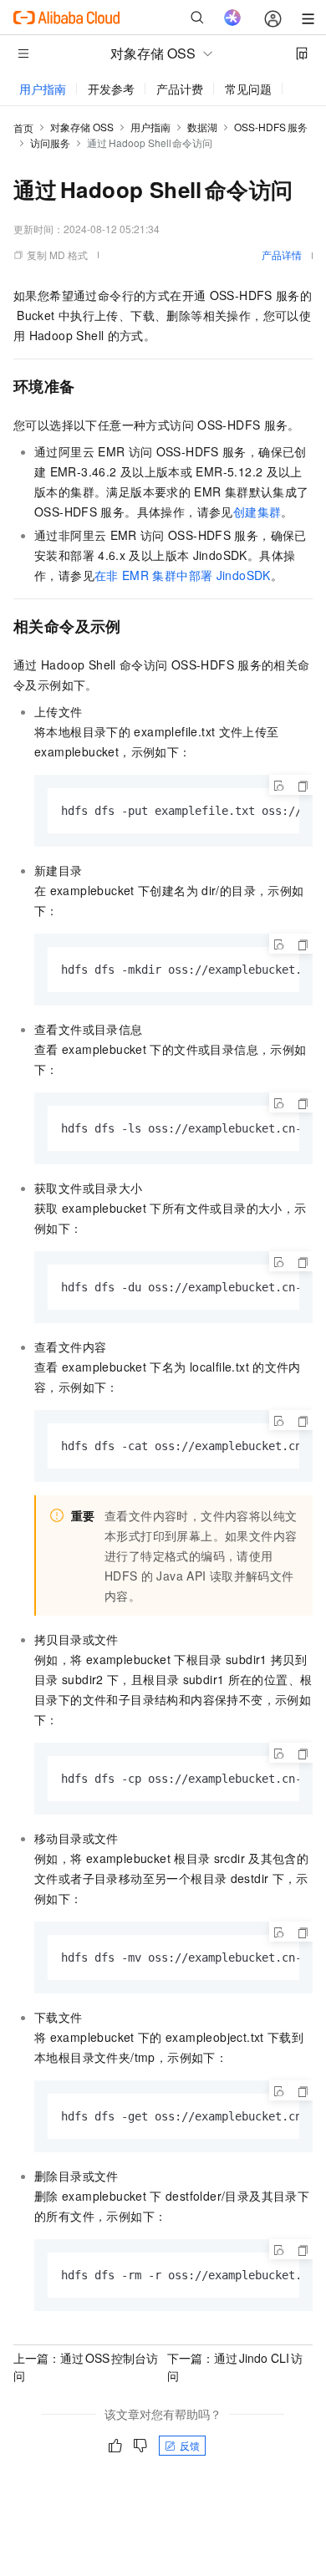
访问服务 (50, 143)
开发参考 (111, 89)
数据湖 (202, 127)
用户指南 (43, 89)
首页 (23, 127)
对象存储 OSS (82, 127)
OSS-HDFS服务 (271, 127)
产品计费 (180, 89)
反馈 (190, 2445)
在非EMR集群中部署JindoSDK (183, 575)
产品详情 (282, 255)
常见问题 (248, 89)
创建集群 (257, 512)
